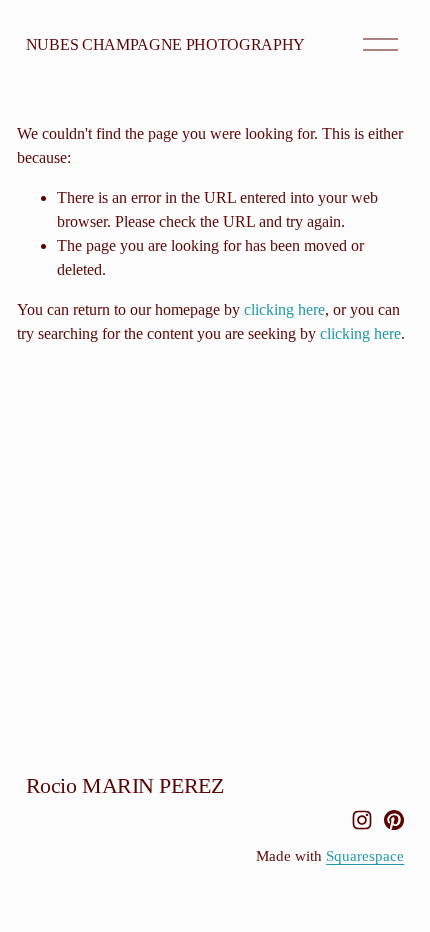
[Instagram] (362, 820)
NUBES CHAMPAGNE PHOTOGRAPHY (165, 44)
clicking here (284, 309)
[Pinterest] (394, 820)
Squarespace (365, 856)
